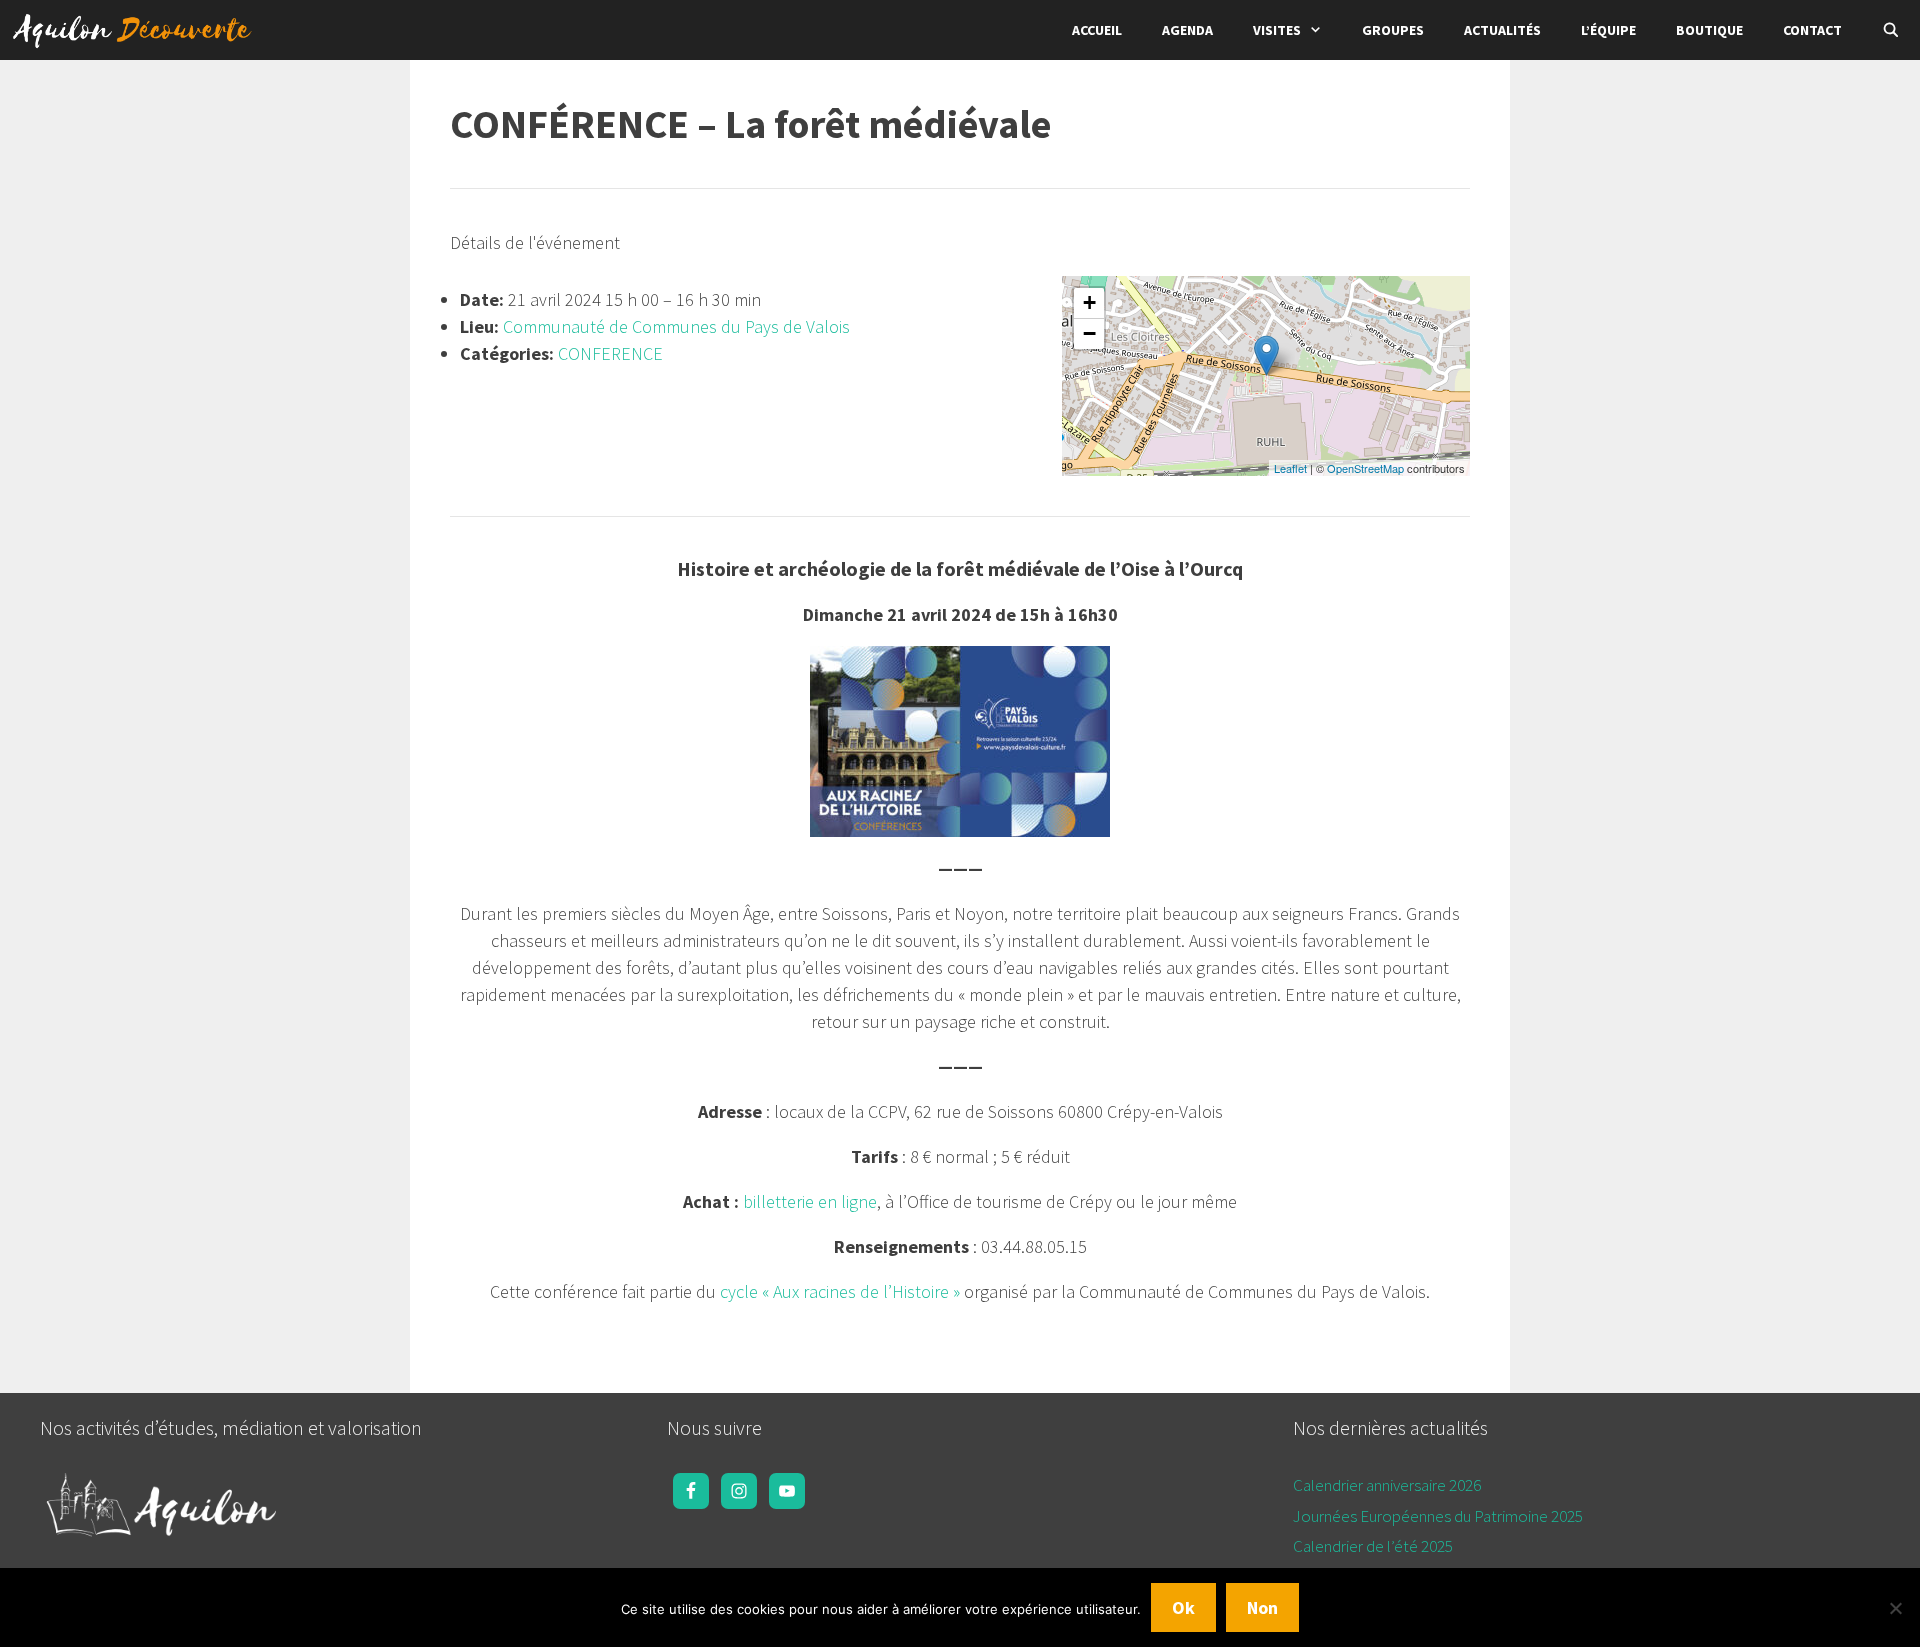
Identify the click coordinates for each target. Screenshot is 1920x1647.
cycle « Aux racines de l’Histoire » (840, 1291)
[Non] (1895, 1608)
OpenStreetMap (1365, 468)
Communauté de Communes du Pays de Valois (676, 326)
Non (1262, 1607)
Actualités (1502, 30)
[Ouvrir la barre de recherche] (1891, 30)
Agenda (1187, 30)
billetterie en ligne (810, 1201)
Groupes (1393, 30)
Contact (1812, 30)
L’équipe (1608, 30)
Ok (1183, 1607)
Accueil (1097, 30)
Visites (1277, 30)
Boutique (1709, 30)
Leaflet (1290, 468)
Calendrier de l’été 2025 (1373, 1546)
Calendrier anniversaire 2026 (1387, 1485)
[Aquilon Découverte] (137, 30)
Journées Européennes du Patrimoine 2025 (1438, 1516)
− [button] (1089, 333)
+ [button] (1089, 302)
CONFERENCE (610, 353)
